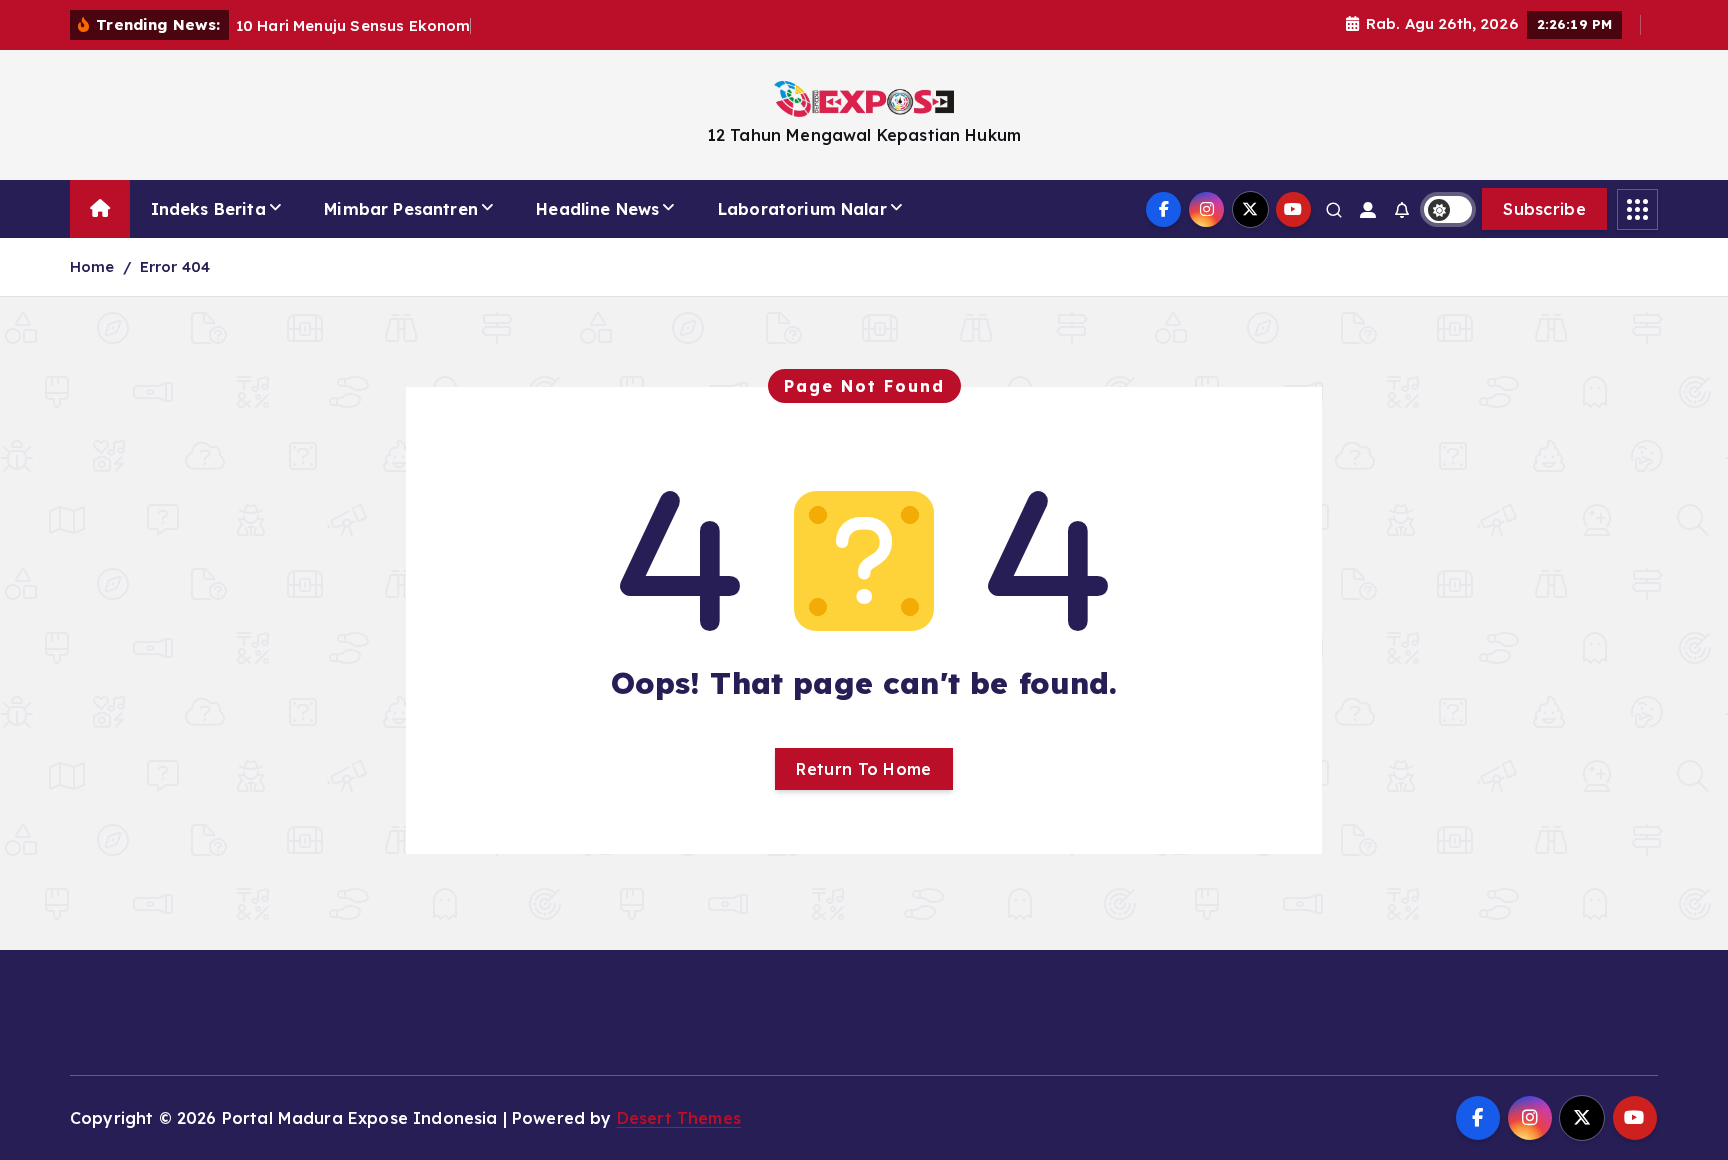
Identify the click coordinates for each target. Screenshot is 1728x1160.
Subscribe (1544, 209)
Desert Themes (679, 1118)
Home (92, 266)
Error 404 (175, 266)
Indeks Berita (208, 209)
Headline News (597, 209)
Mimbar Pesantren (401, 209)
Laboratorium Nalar (802, 209)
